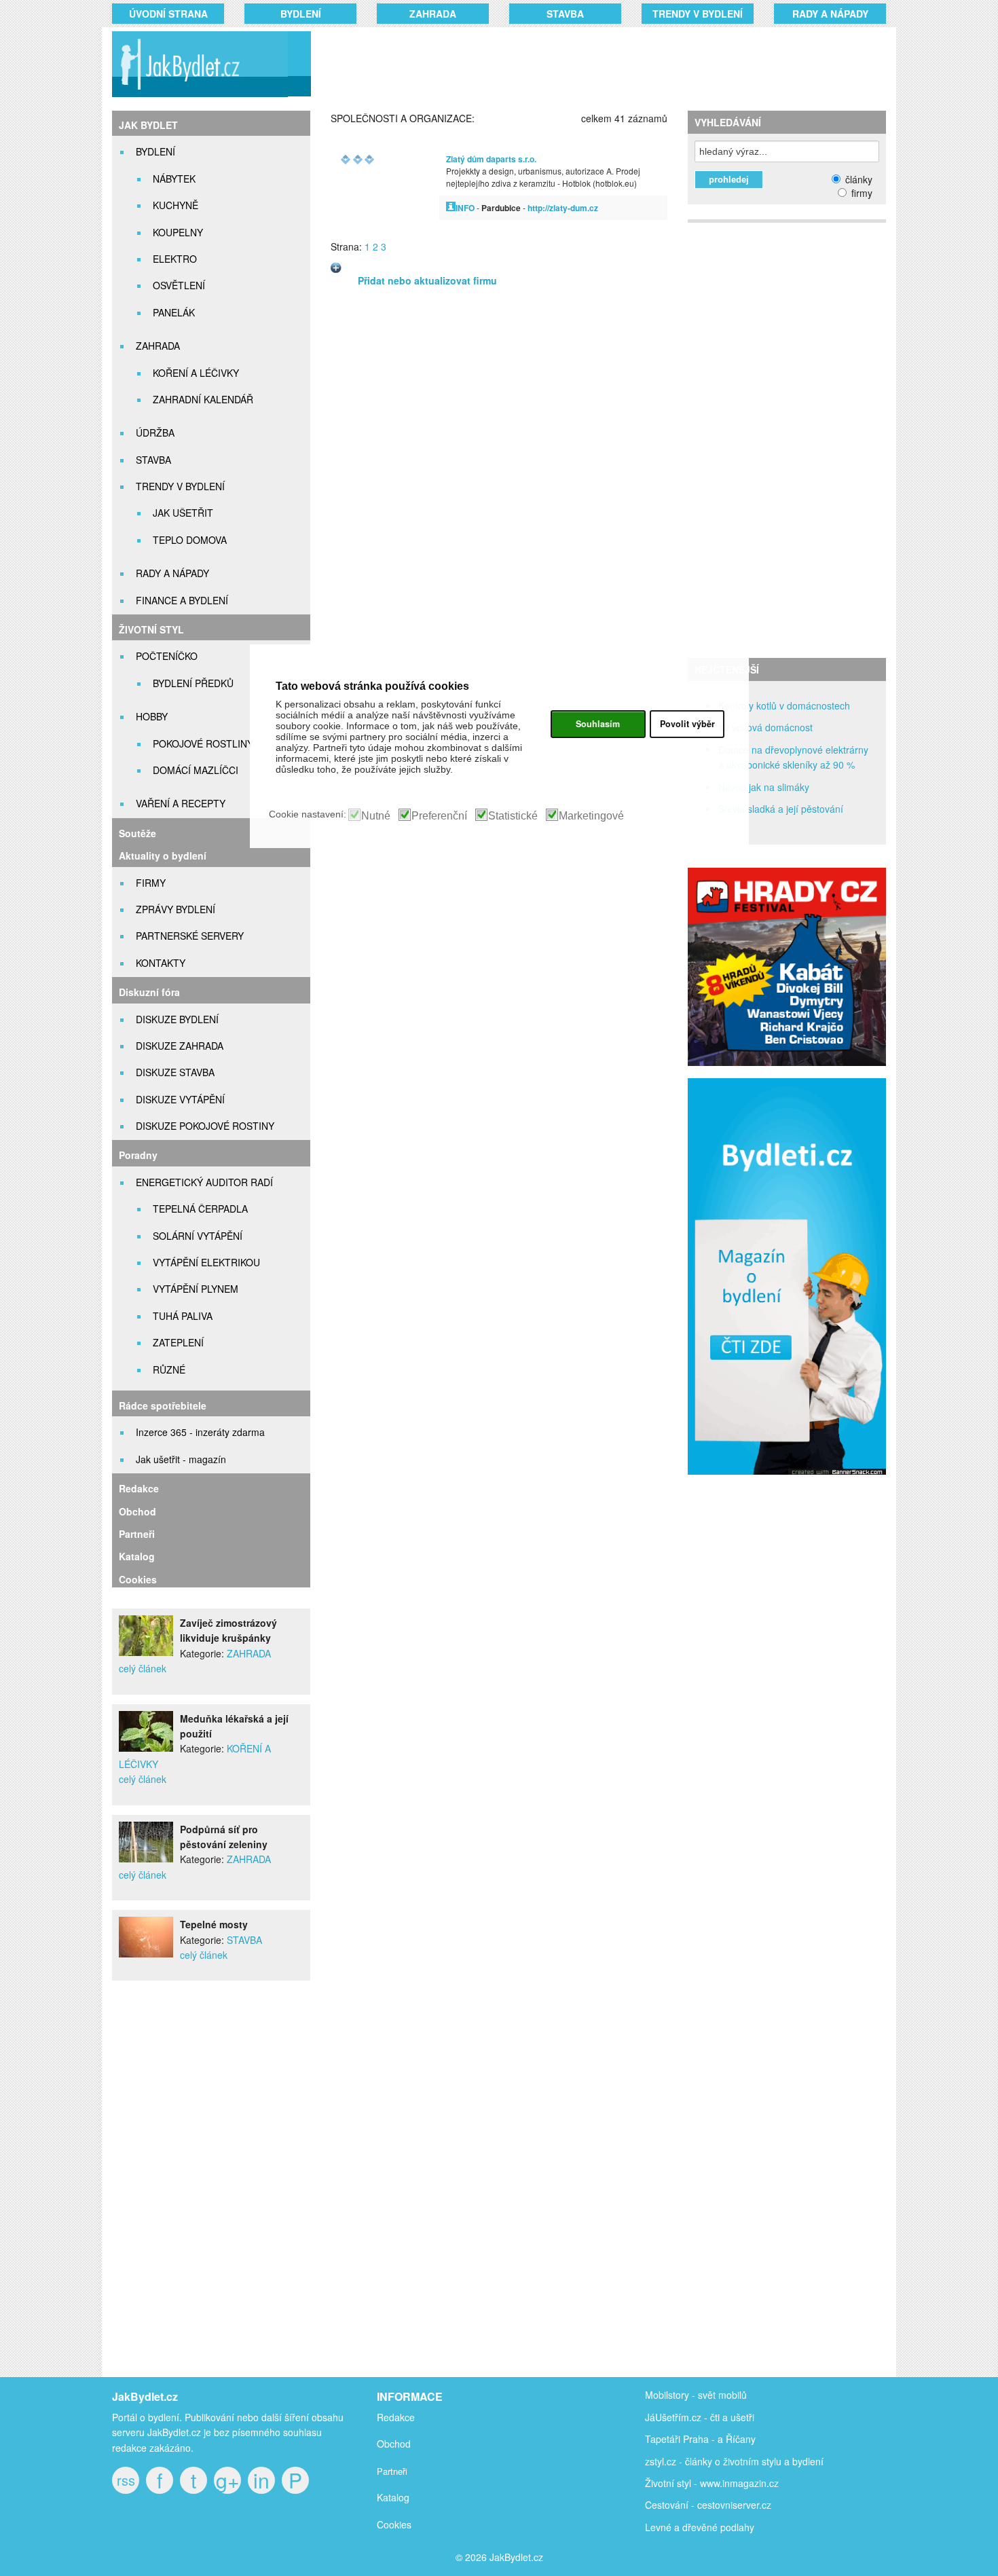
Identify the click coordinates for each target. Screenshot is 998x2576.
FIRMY (151, 883)
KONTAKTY (161, 963)
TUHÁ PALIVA (183, 1316)
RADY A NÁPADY (830, 14)
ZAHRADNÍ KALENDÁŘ (203, 399)
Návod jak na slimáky (764, 787)
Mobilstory (667, 2395)
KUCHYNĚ (175, 205)
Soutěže (137, 833)
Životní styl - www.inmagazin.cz (712, 2483)
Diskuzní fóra (149, 992)
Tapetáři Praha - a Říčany (700, 2439)
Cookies (138, 1579)
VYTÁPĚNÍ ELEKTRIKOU (206, 1262)
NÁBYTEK (174, 179)
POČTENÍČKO (167, 656)
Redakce (139, 1488)
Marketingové (591, 816)
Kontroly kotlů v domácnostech (784, 705)
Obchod (137, 1511)
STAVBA (565, 14)
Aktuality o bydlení (163, 855)
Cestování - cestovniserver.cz (708, 2505)
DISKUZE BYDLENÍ (177, 1019)
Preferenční (439, 816)
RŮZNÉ (169, 1369)
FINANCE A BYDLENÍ (182, 600)
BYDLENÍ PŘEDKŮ (193, 683)
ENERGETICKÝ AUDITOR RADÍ (204, 1182)
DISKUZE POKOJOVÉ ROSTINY (205, 1126)
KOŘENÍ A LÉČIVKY (196, 373)
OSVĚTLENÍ (179, 285)
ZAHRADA (433, 14)
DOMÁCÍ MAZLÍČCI (196, 770)
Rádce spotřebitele (163, 1405)
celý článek (143, 1668)
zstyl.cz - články (679, 2461)
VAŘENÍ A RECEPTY (181, 803)
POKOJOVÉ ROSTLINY (203, 743)
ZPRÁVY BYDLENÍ (175, 909)
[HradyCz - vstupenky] (787, 1062)
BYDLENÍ (301, 14)
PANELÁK (174, 312)
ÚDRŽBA (155, 433)
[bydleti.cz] (793, 1482)
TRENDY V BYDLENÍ (698, 14)
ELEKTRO (175, 259)
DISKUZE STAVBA (175, 1072)
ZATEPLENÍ (178, 1342)
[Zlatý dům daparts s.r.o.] (451, 207)
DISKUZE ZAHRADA (180, 1046)
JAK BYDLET (148, 125)
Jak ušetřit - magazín (181, 1459)
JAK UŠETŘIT (183, 513)
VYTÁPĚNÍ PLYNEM (196, 1289)
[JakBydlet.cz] (198, 97)
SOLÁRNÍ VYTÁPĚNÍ (198, 1236)
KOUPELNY (178, 232)
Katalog (137, 1556)
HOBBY (152, 716)
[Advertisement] (582, 65)
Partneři (137, 1534)
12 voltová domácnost (765, 727)
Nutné (376, 816)
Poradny (138, 1155)
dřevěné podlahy (718, 2527)
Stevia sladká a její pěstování (781, 809)
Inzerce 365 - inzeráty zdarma (200, 1432)
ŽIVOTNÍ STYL (151, 629)
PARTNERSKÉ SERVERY (190, 936)
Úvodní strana (168, 14)
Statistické (513, 816)
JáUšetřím (667, 2417)
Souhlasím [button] (598, 724)
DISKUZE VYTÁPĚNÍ (180, 1099)
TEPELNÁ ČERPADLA (200, 1209)
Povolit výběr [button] (687, 724)
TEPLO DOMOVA (190, 540)
